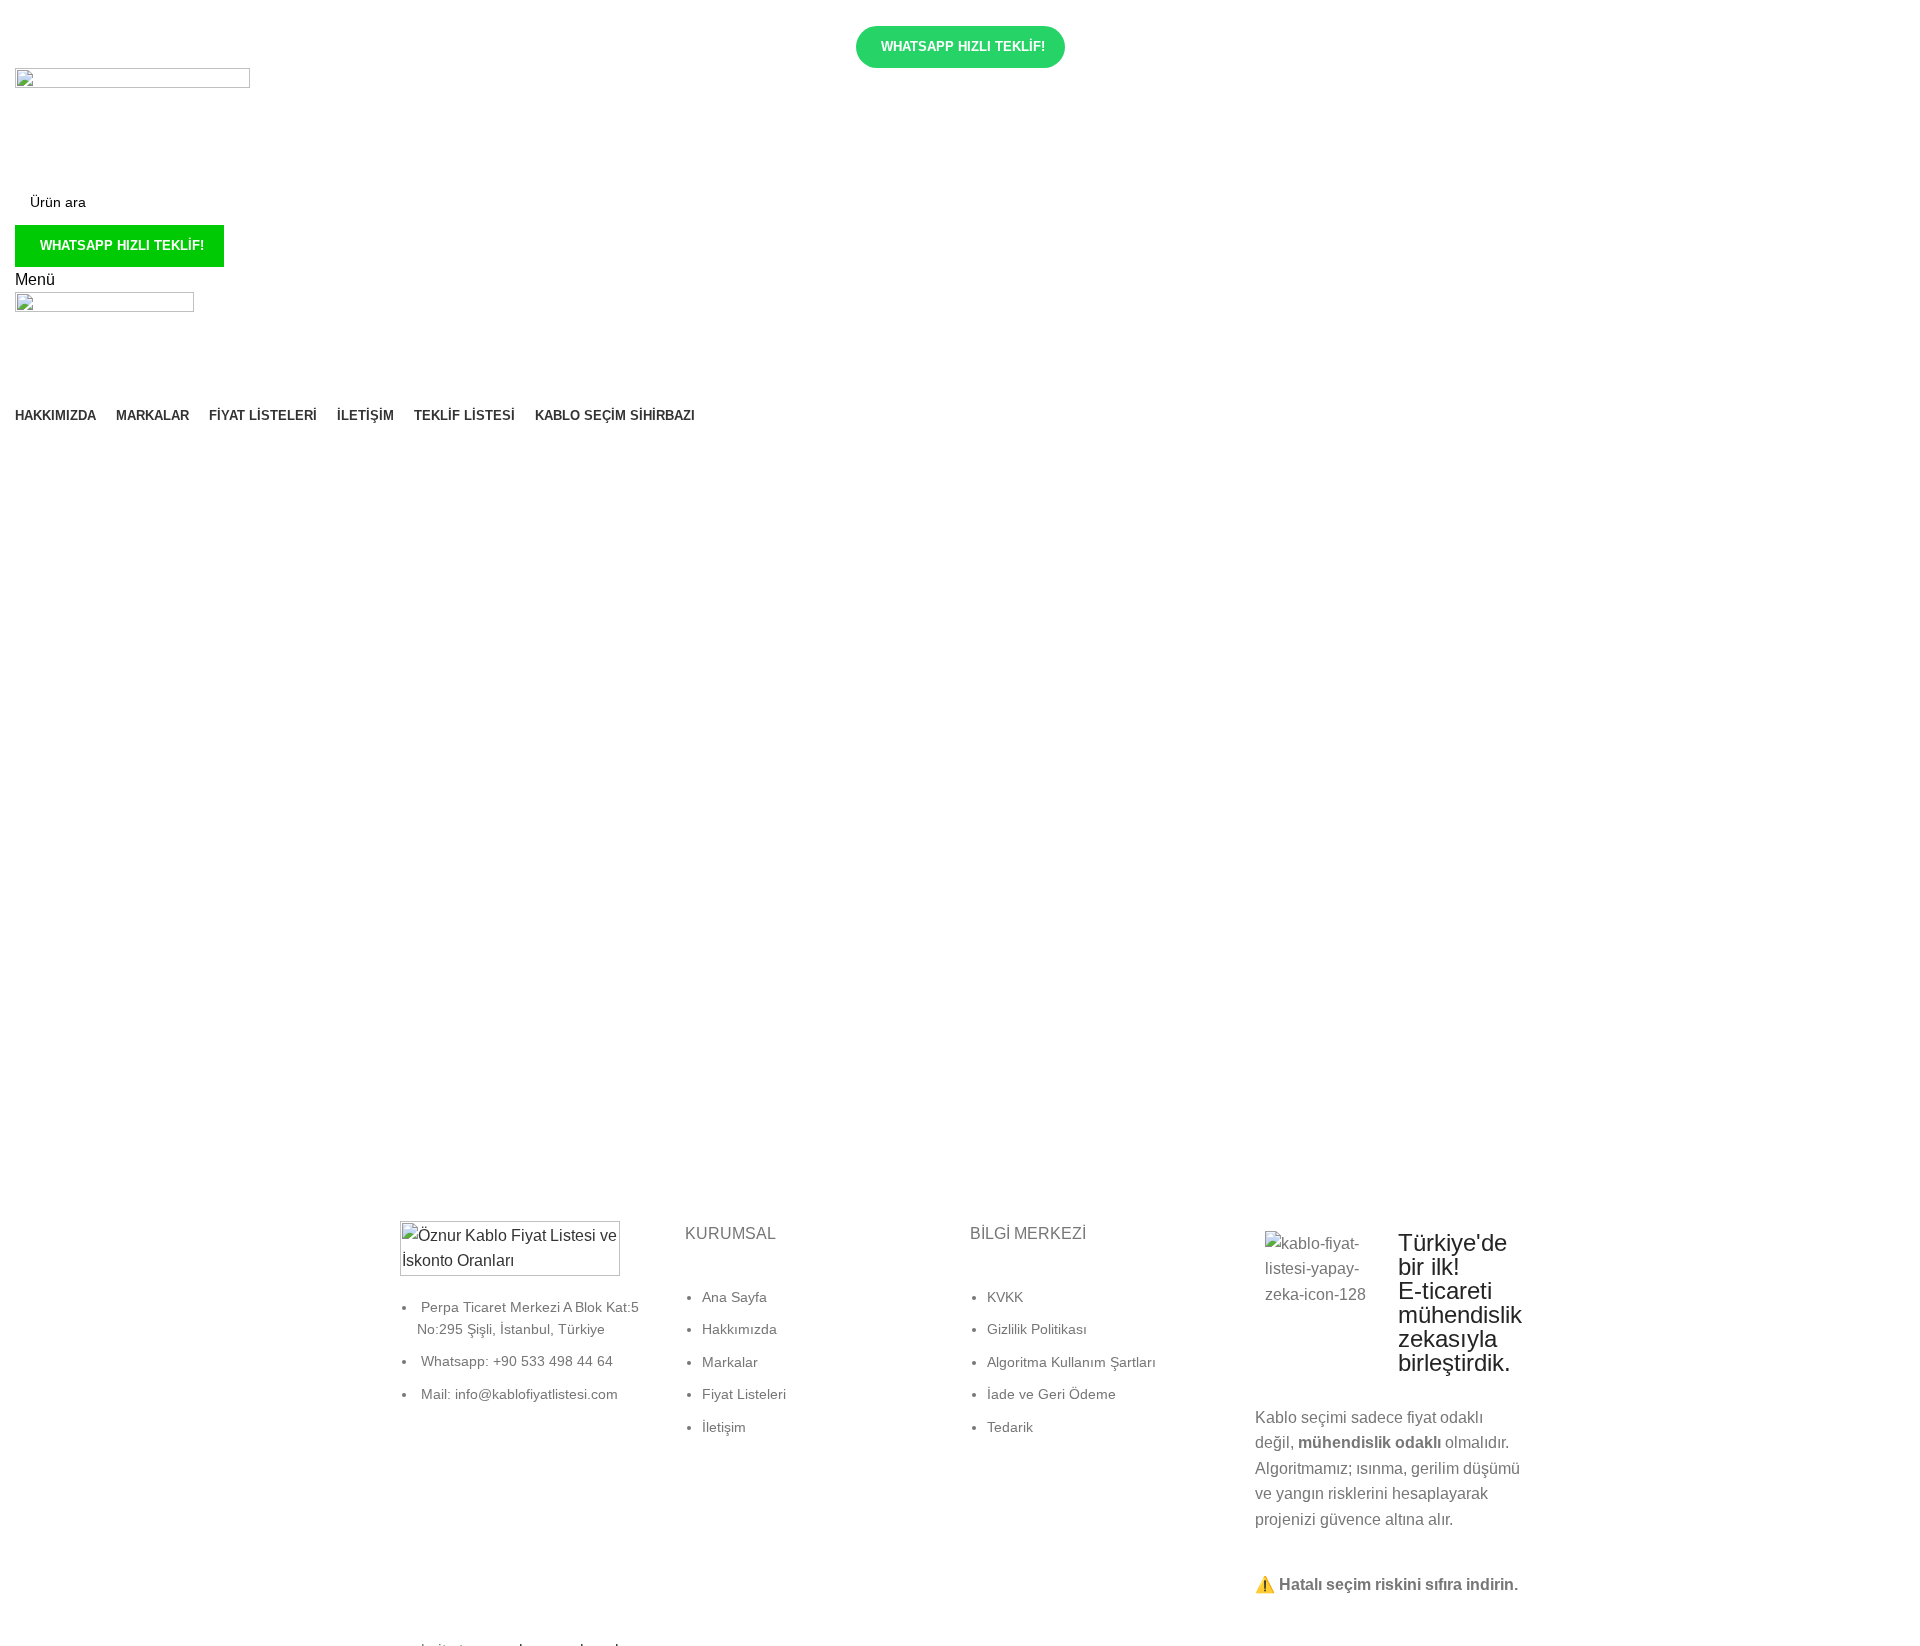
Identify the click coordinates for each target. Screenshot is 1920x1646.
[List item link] (532, 1361)
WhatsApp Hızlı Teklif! (963, 46)
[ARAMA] (1912, 190)
